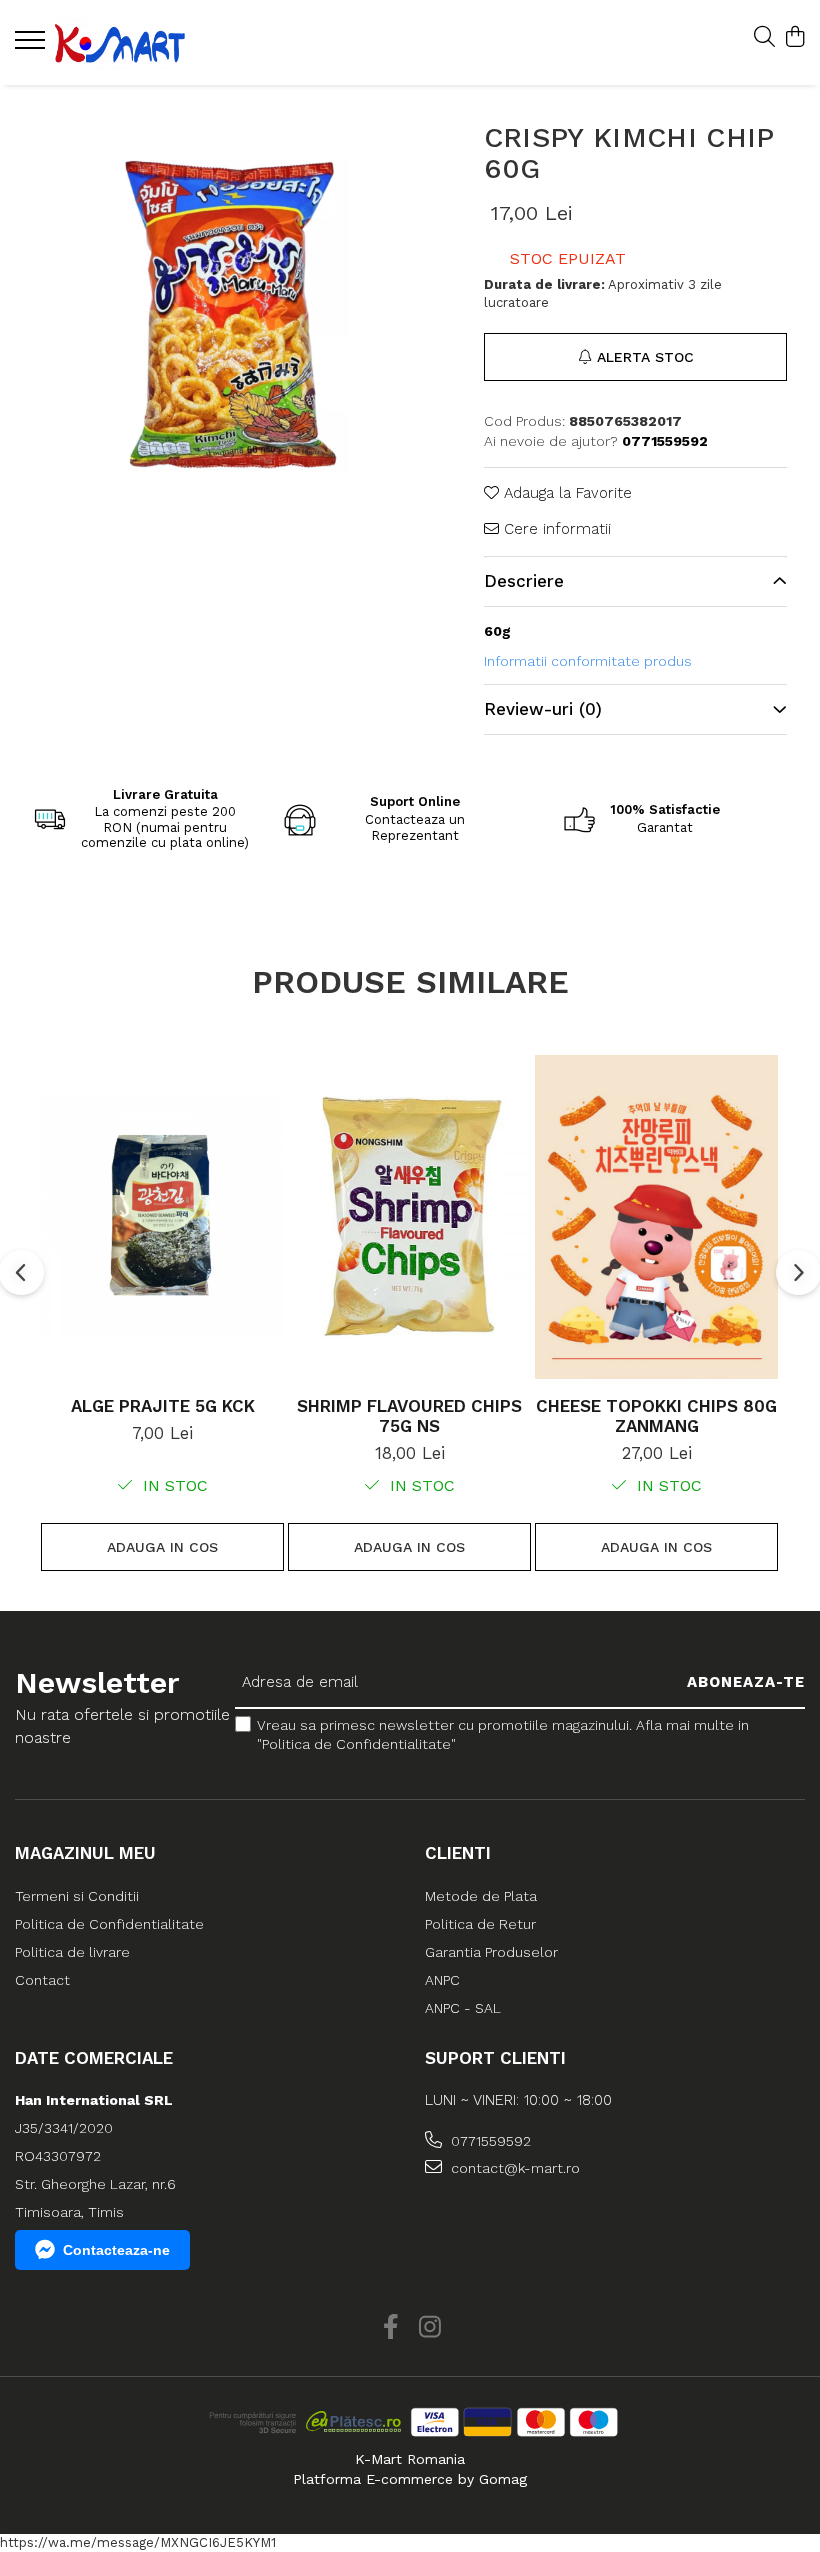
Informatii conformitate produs (588, 661)
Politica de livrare (72, 1952)
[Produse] (32, 46)
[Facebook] (390, 2328)
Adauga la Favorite (565, 493)
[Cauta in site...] (764, 38)
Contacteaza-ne (116, 2250)
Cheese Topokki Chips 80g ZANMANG (656, 1416)
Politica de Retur (480, 1924)
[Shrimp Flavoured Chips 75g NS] (409, 1217)
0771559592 (489, 2141)
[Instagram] (429, 2328)
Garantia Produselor (491, 1952)
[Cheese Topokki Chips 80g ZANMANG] (656, 1217)
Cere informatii (555, 529)
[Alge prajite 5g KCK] (162, 1217)
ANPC (442, 1980)
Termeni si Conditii (77, 1896)
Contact (42, 1980)
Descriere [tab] (524, 581)
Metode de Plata (481, 1896)
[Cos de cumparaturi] (794, 38)
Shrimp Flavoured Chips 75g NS (409, 1416)
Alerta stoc (645, 357)
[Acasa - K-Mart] (135, 42)
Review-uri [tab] (543, 709)
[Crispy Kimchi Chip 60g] (225, 315)
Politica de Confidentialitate (109, 1924)
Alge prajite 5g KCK (163, 1406)
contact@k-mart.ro (513, 2168)
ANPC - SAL (463, 2008)
